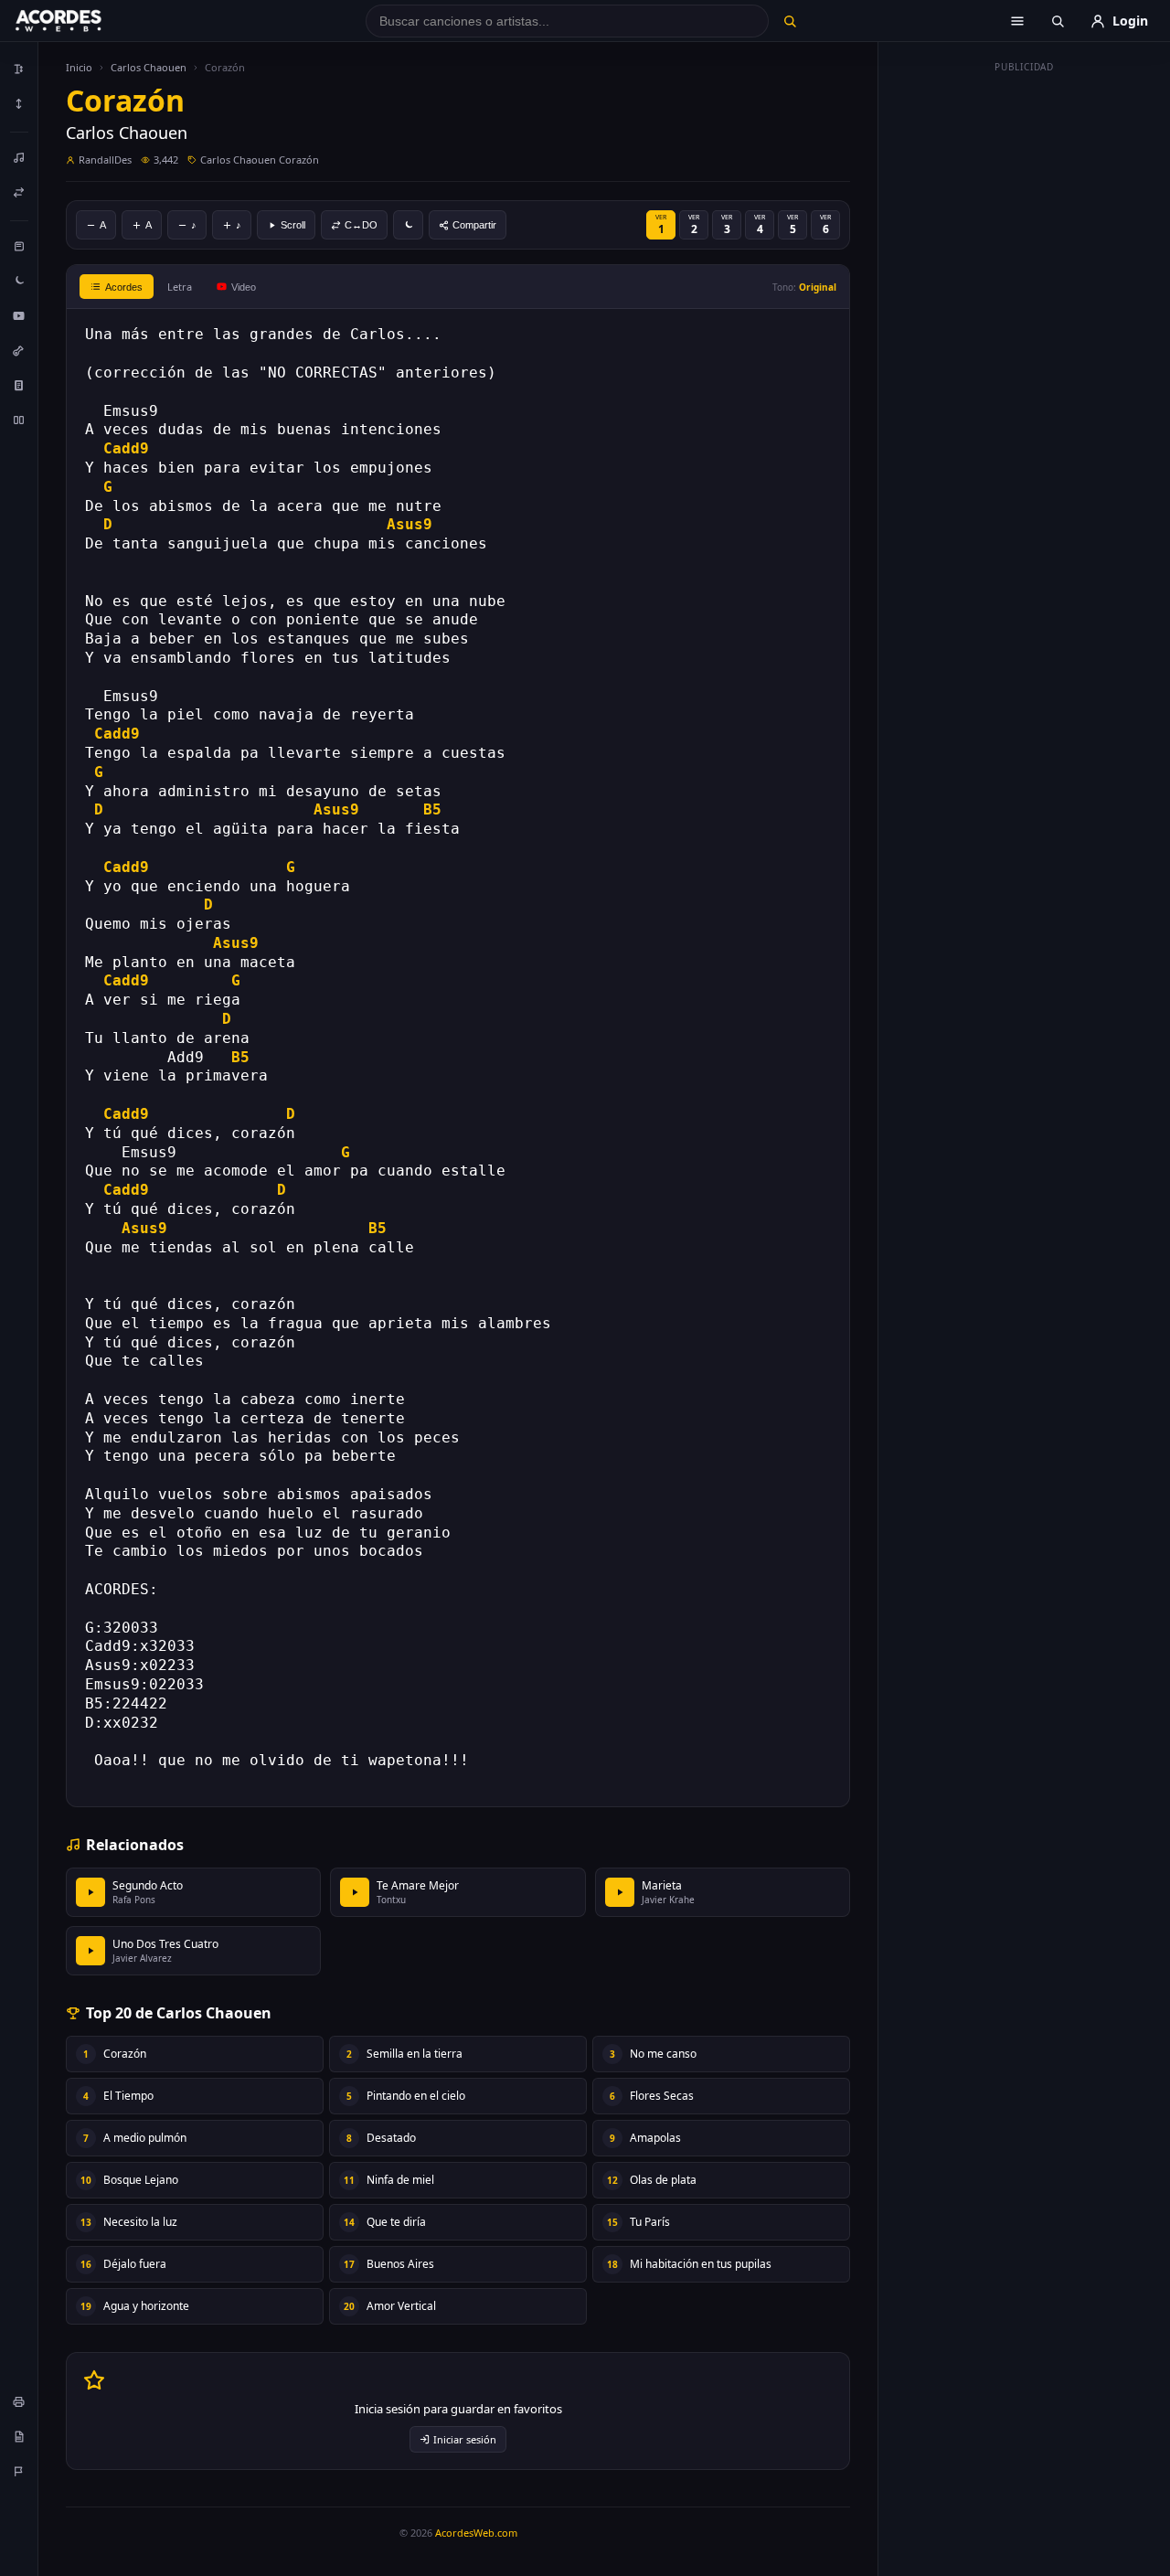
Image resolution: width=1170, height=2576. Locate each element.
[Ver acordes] (19, 385)
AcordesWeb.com (476, 2533)
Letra (180, 287)
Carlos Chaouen (149, 67)
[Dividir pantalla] (19, 420)
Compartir (474, 225)
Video (244, 287)
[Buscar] (789, 21)
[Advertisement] (1025, 355)
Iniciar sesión (465, 2439)
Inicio (79, 67)
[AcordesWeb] (81, 21)
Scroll (293, 225)
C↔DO (361, 225)
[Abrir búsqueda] (1058, 21)
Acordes (124, 287)
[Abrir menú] (1017, 21)
